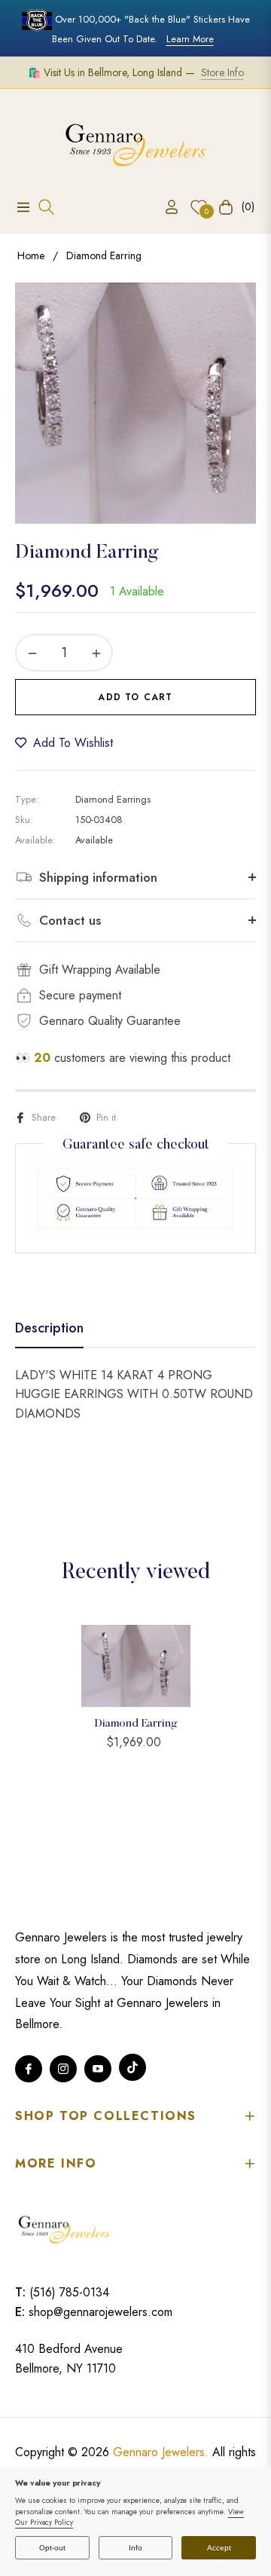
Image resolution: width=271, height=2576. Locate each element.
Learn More (190, 39)
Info (135, 2548)
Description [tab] (49, 1329)
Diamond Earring (136, 1724)
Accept (219, 2548)
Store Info (222, 72)
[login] (166, 207)
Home (31, 255)
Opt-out (52, 2548)
